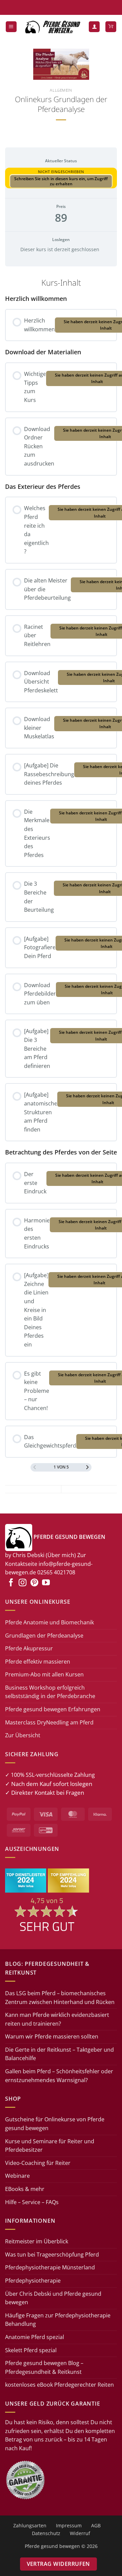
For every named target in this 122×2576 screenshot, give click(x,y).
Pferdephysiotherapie (33, 2281)
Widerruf (80, 2533)
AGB (96, 2525)
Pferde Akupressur (29, 1648)
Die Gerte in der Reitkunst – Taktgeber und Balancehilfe (59, 2054)
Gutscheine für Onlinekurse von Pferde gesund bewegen (55, 2124)
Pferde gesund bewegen (52, 2546)
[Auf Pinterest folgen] (34, 1583)
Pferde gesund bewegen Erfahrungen (53, 1709)
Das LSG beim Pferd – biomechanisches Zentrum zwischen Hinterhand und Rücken (60, 1998)
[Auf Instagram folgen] (23, 1583)
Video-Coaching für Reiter (38, 2163)
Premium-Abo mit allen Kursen (44, 1674)
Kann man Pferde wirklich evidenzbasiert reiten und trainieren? (57, 2019)
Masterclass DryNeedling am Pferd (49, 1722)
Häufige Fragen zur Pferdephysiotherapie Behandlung (58, 2320)
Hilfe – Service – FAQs (32, 2202)
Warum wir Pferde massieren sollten (52, 2036)
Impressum (69, 2525)
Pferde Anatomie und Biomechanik (49, 1622)
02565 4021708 (56, 1572)
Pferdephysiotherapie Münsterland (50, 2267)
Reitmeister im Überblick (37, 2241)
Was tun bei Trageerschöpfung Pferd (52, 2255)
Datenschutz (46, 2533)
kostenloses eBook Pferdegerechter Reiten (59, 2385)
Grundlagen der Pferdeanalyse (44, 1636)
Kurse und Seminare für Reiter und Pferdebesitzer (50, 2146)
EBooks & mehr (25, 2189)
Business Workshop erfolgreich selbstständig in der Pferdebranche (50, 1692)
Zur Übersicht (23, 1735)
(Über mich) (61, 1555)
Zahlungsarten (30, 2525)
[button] (11, 27)
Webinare (17, 2176)
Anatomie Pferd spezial (35, 2337)
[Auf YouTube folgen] (46, 1583)
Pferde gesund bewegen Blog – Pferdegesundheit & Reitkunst (44, 2367)
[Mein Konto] (94, 27)
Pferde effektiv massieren (38, 1662)
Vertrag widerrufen (58, 2564)
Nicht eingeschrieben (61, 172)
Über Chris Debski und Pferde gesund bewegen (53, 2298)
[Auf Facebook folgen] (11, 1583)
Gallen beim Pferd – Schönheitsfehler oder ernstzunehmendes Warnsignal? (59, 2076)
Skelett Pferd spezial (31, 2350)
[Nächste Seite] (87, 1467)
